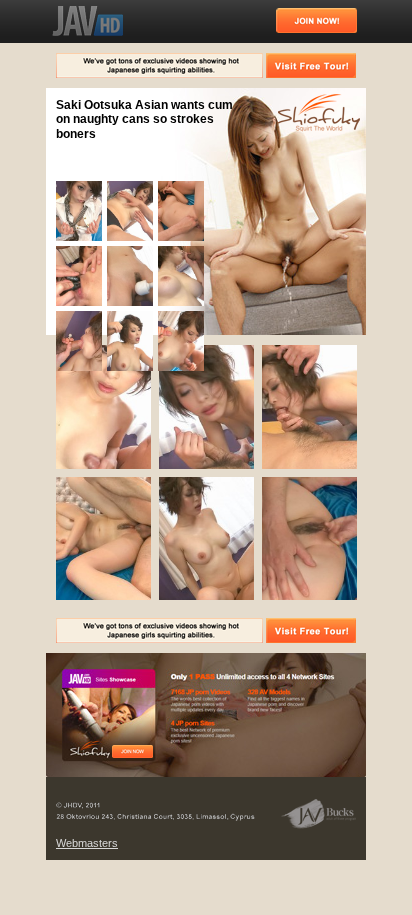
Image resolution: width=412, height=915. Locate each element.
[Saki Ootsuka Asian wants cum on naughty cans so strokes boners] (81, 241)
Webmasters (87, 843)
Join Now (316, 20)
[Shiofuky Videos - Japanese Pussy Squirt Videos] (87, 21)
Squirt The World (319, 114)
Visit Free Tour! (311, 65)
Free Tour (132, 751)
